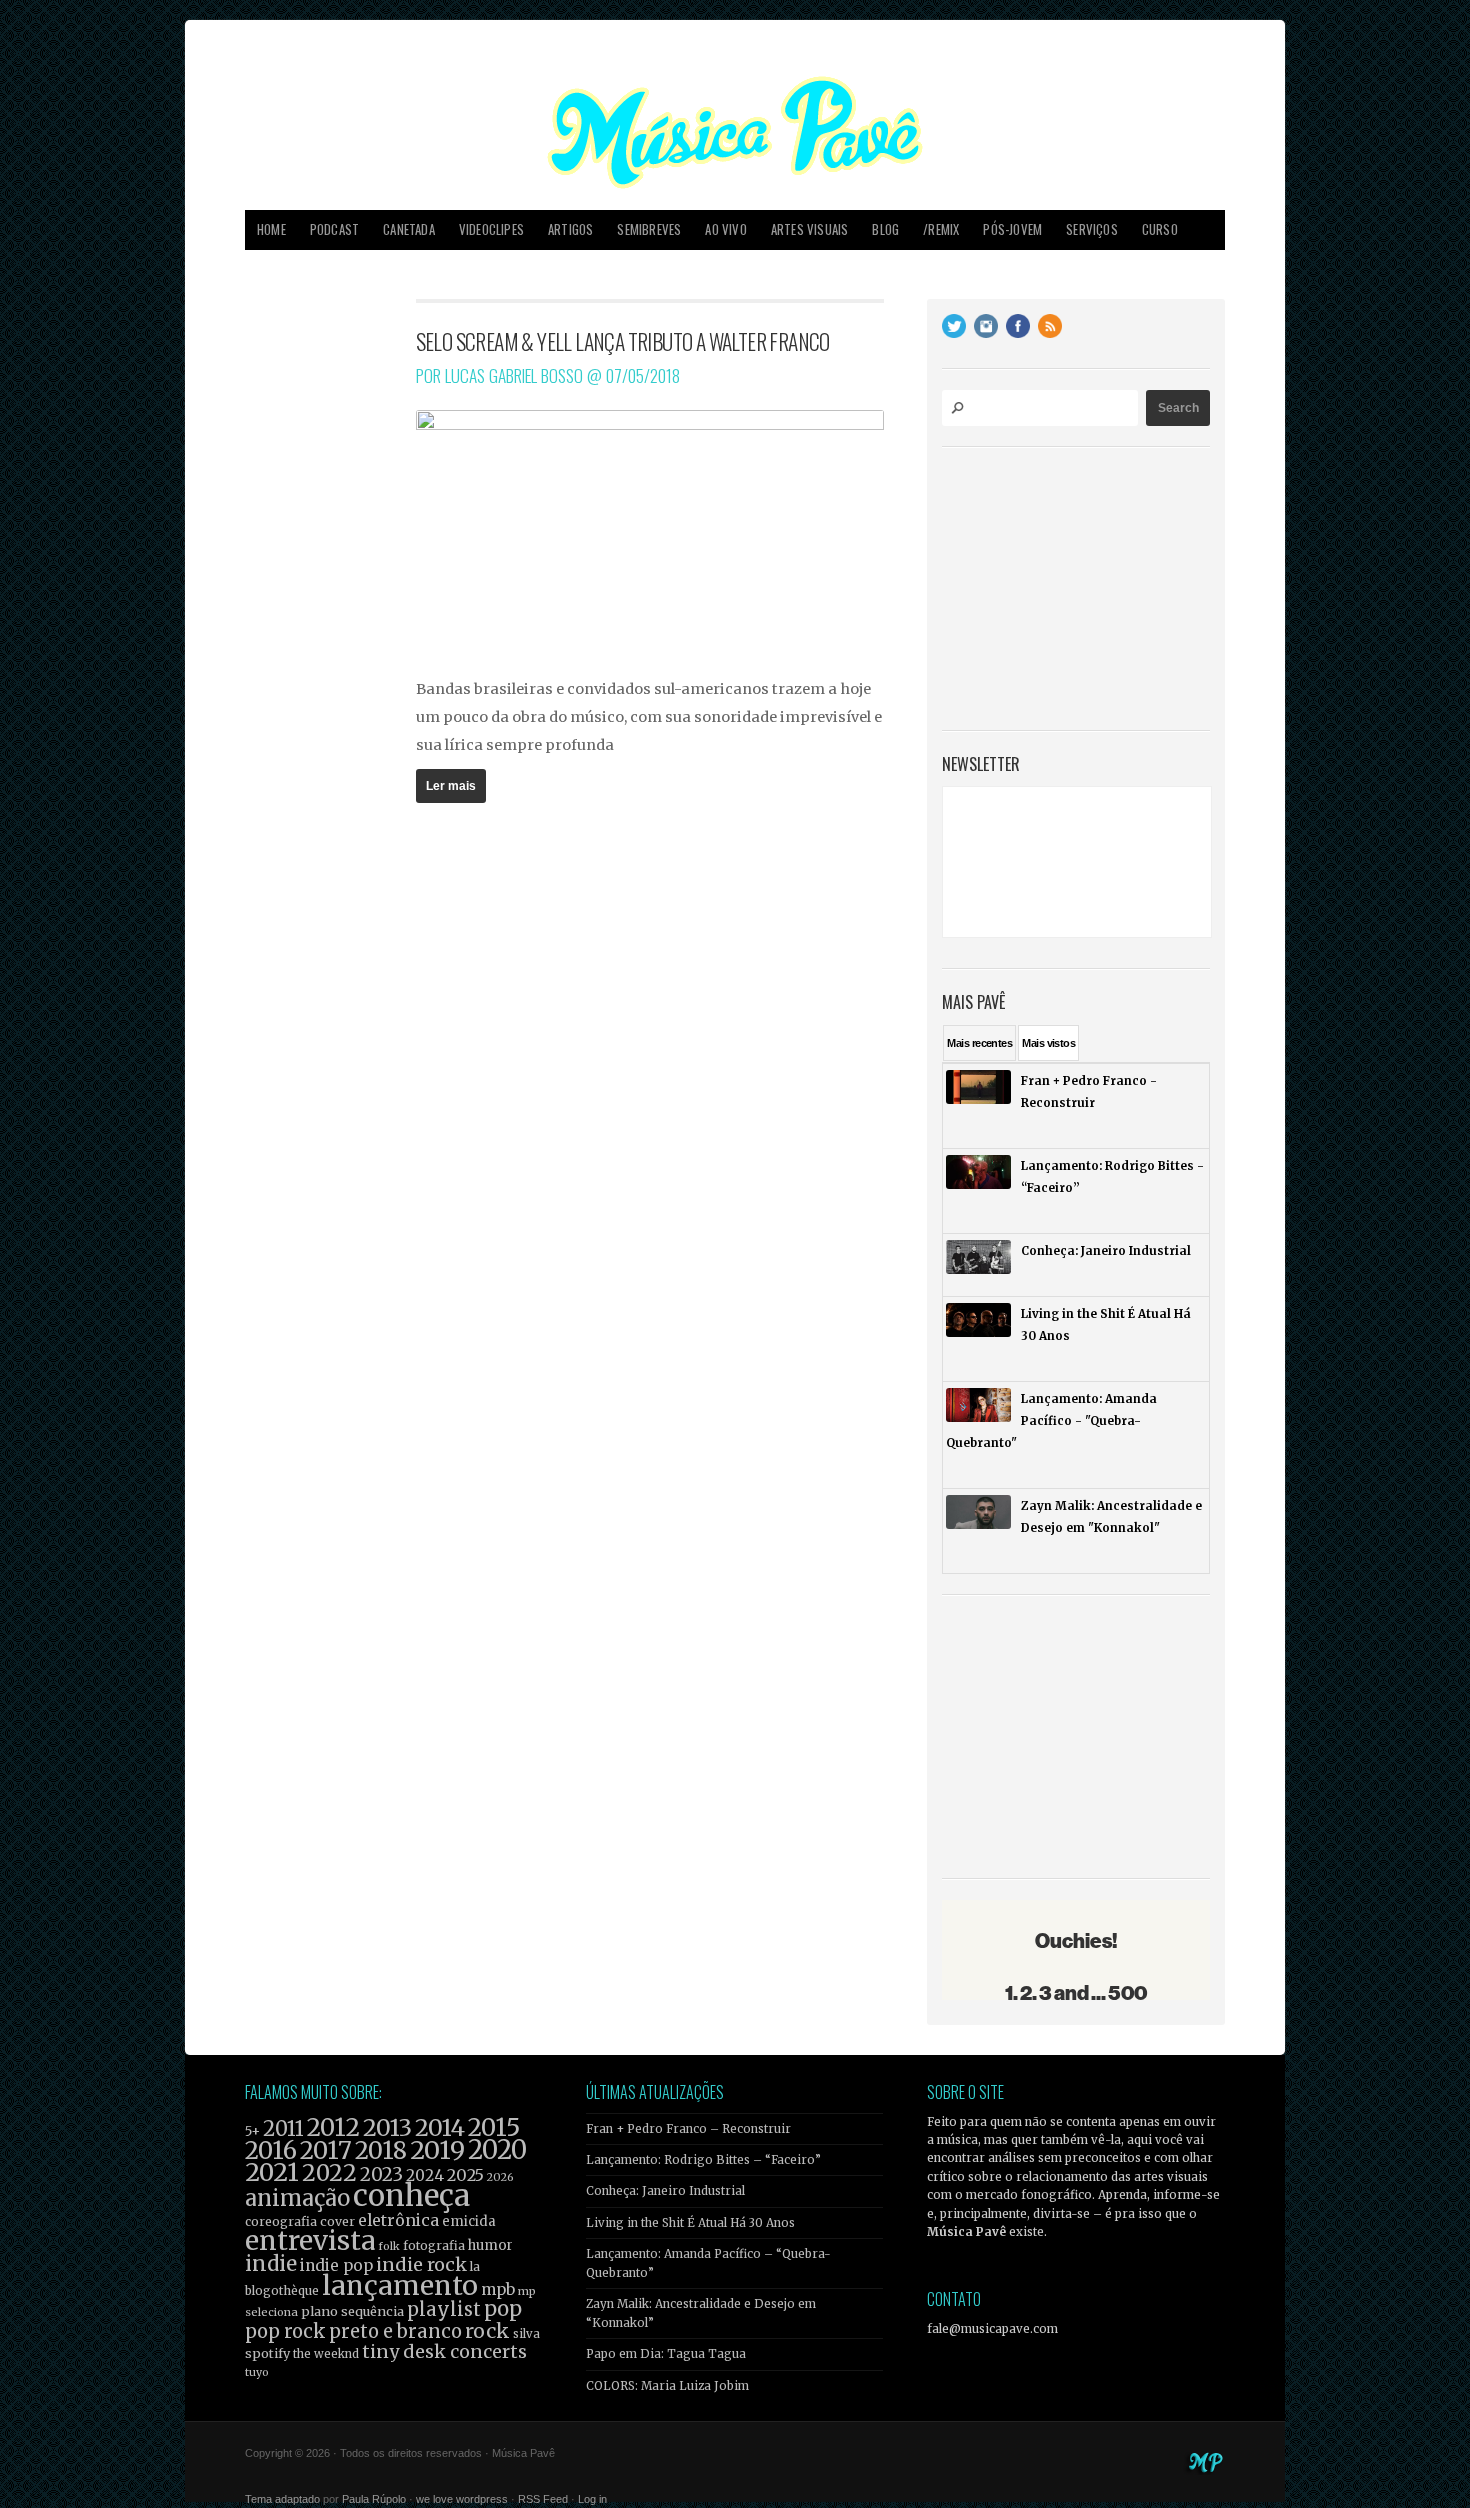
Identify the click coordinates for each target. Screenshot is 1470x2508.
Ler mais (451, 786)
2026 (500, 2177)
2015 (494, 2127)
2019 (437, 2150)
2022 (329, 2173)
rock (487, 2331)
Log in (592, 2499)
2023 (381, 2174)
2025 (465, 2175)
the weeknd (326, 2354)
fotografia (434, 2245)
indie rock (421, 2264)
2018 (381, 2151)
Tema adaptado (282, 2499)
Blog (885, 229)
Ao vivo (725, 229)
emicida (469, 2221)
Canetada (409, 229)
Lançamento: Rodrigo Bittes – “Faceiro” (703, 2160)
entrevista (310, 2240)
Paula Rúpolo (374, 2499)
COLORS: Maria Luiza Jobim (667, 2386)
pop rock (285, 2331)
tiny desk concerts (444, 2351)
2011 (283, 2129)
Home (271, 229)
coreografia (281, 2221)
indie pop (336, 2265)
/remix (941, 229)
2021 (272, 2172)
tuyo (257, 2372)
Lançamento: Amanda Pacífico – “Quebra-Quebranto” (708, 2263)
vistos (1048, 1043)
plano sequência (352, 2311)
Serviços (1092, 229)
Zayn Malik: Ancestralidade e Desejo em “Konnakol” (701, 2313)
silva (526, 2334)
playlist (444, 2309)
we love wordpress (462, 2499)
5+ (252, 2131)
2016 (271, 2150)
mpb (498, 2289)
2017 (326, 2150)
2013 (387, 2127)
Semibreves (649, 229)
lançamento (400, 2285)
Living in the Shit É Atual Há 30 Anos (690, 2223)
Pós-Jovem (1012, 229)
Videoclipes (491, 229)
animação (297, 2198)
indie (271, 2264)
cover (337, 2221)
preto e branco (395, 2331)
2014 (440, 2127)
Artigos (570, 229)
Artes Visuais (810, 229)
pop (503, 2308)
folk (389, 2246)
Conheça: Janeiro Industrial (665, 2191)
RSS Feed (543, 2499)
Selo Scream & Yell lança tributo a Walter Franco (623, 341)
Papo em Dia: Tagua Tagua (666, 2354)
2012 (333, 2127)
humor (490, 2245)
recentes (979, 1043)
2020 (497, 2150)
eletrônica (398, 2220)
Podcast (334, 229)
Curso (1160, 229)
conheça (411, 2195)
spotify (267, 2353)
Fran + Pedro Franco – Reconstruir (688, 2129)
